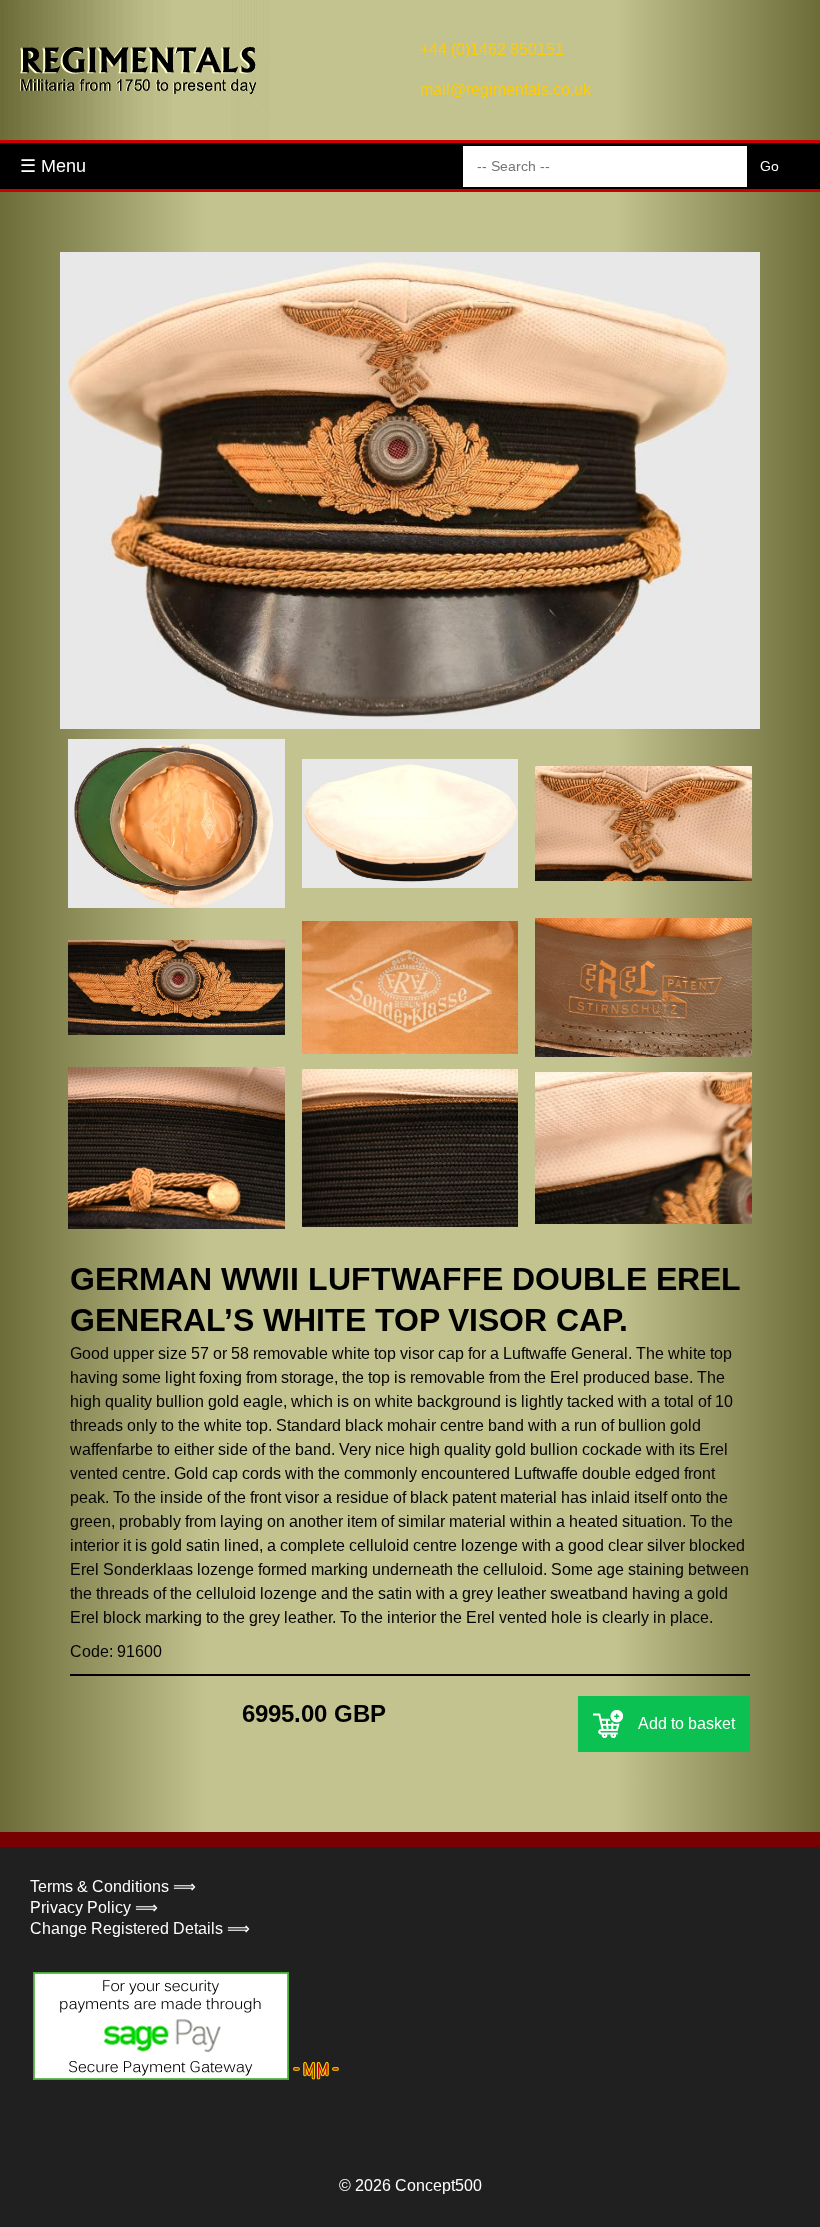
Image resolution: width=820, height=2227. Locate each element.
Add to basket (686, 1723)
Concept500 (438, 2185)
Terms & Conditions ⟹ (113, 1886)
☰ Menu (53, 166)
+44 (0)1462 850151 (492, 49)
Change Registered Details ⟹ (140, 1928)
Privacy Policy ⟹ (94, 1907)
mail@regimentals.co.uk (505, 89)
